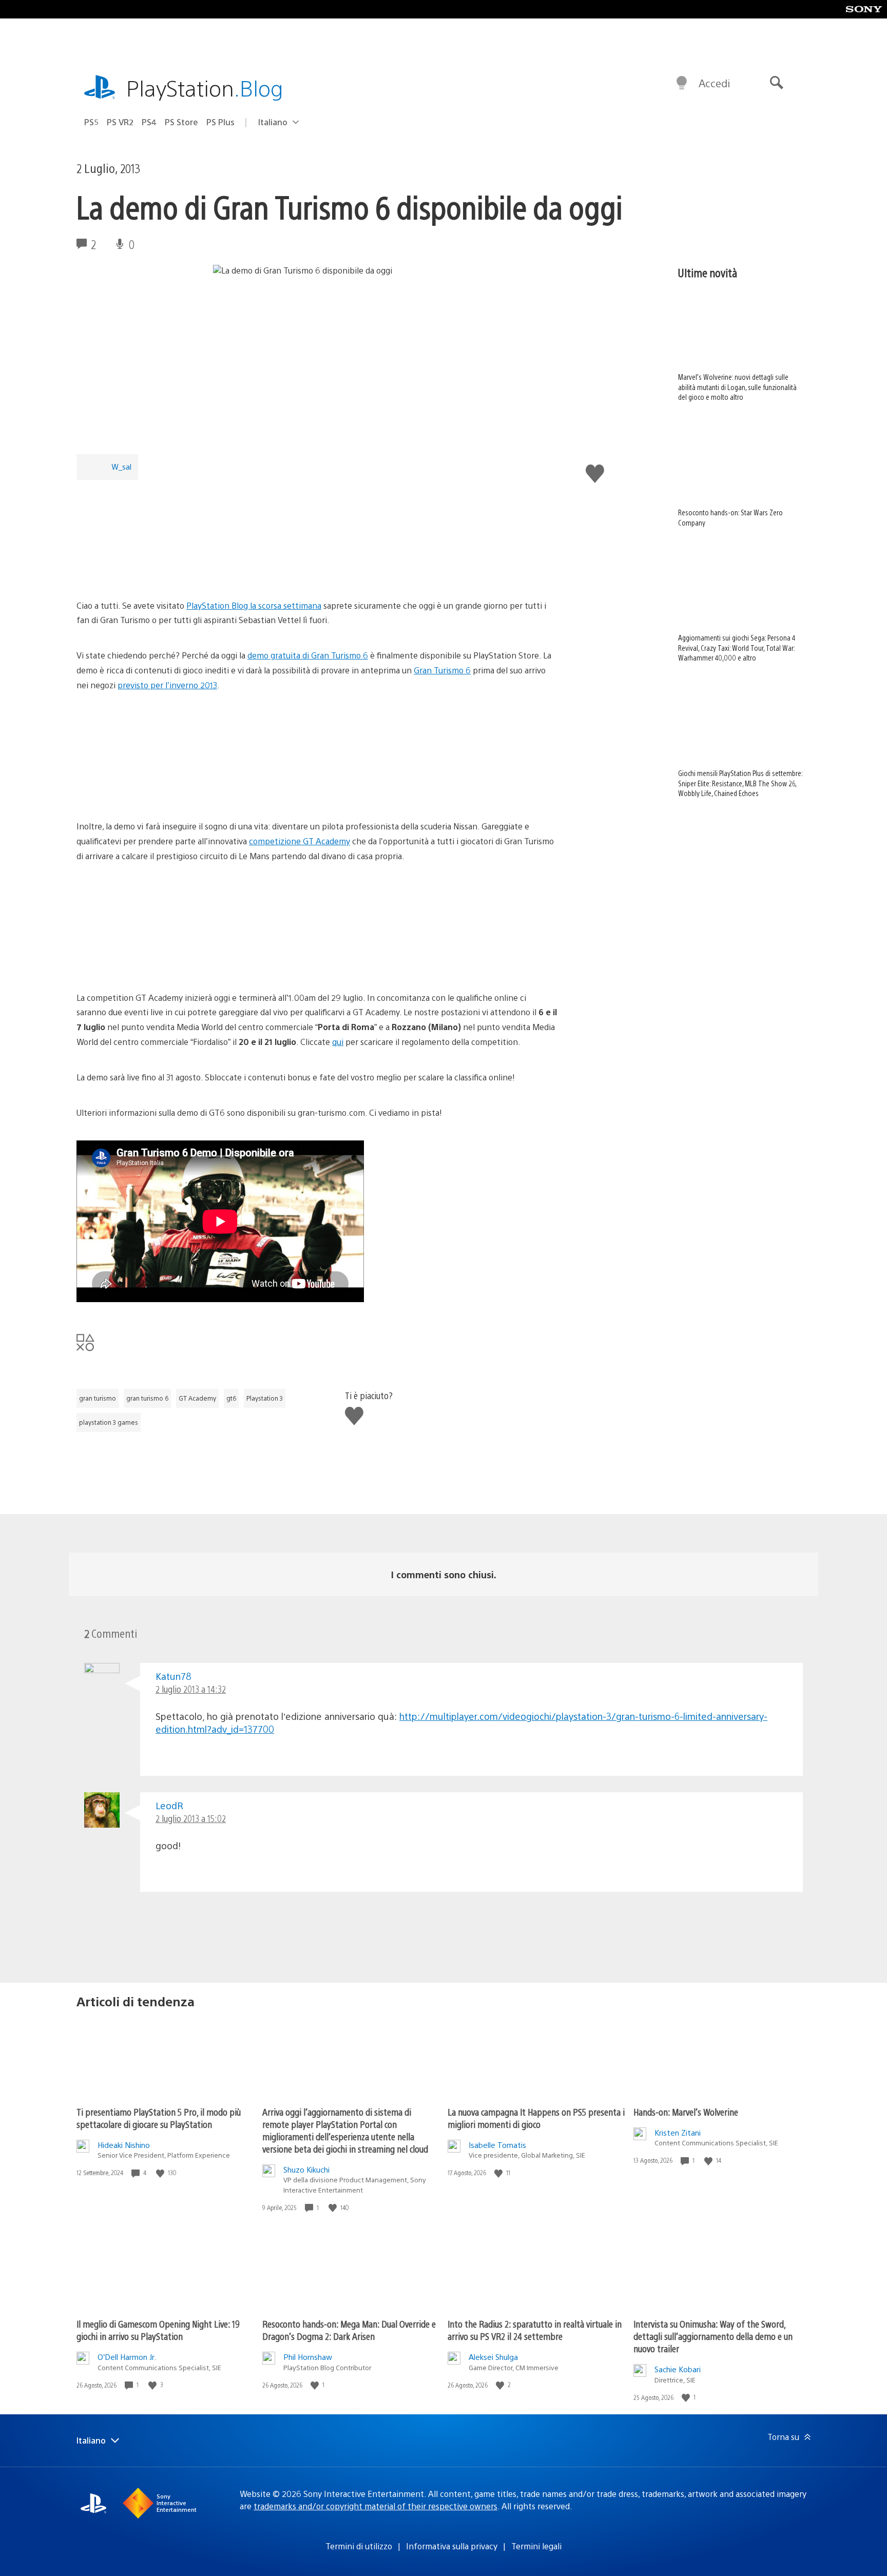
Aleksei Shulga (493, 2357)
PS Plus (220, 122)
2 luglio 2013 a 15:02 (191, 1818)
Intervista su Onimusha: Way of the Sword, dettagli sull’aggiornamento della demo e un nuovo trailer (713, 2336)
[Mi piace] (161, 2173)
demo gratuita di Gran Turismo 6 (308, 655)
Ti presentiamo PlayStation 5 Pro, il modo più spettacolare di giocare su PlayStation (159, 2118)
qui (338, 1042)
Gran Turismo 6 (442, 670)
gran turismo (98, 1398)
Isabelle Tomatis (497, 2145)
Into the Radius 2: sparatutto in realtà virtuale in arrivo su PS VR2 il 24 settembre (535, 2330)
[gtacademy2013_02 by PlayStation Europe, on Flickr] (156, 791)
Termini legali (536, 2546)
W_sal (121, 466)
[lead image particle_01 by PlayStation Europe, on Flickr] (156, 570)
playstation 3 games (109, 1422)
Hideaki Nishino (124, 2145)
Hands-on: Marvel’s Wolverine (686, 2112)
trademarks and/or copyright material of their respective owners (375, 2506)
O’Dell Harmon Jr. (127, 2357)
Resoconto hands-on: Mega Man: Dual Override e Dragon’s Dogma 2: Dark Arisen (349, 2330)
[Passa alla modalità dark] (682, 83)
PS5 (91, 122)
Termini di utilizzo (359, 2546)
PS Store (181, 122)
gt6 (231, 1398)
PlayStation (205, 88)
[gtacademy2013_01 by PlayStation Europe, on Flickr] (314, 791)
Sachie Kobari (678, 2369)
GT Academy (197, 1398)
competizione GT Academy (300, 841)
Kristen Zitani (678, 2132)
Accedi (714, 83)
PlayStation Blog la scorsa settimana (254, 605)
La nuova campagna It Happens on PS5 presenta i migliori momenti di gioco (536, 2118)
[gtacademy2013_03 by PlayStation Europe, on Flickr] (156, 962)
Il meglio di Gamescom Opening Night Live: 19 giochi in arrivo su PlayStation (158, 2330)
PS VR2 (120, 122)
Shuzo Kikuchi (306, 2169)
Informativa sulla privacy (452, 2546)
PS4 (149, 122)
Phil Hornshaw (308, 2357)
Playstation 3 (265, 1398)
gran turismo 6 (147, 1398)
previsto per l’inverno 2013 (167, 685)
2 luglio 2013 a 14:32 (191, 1689)
